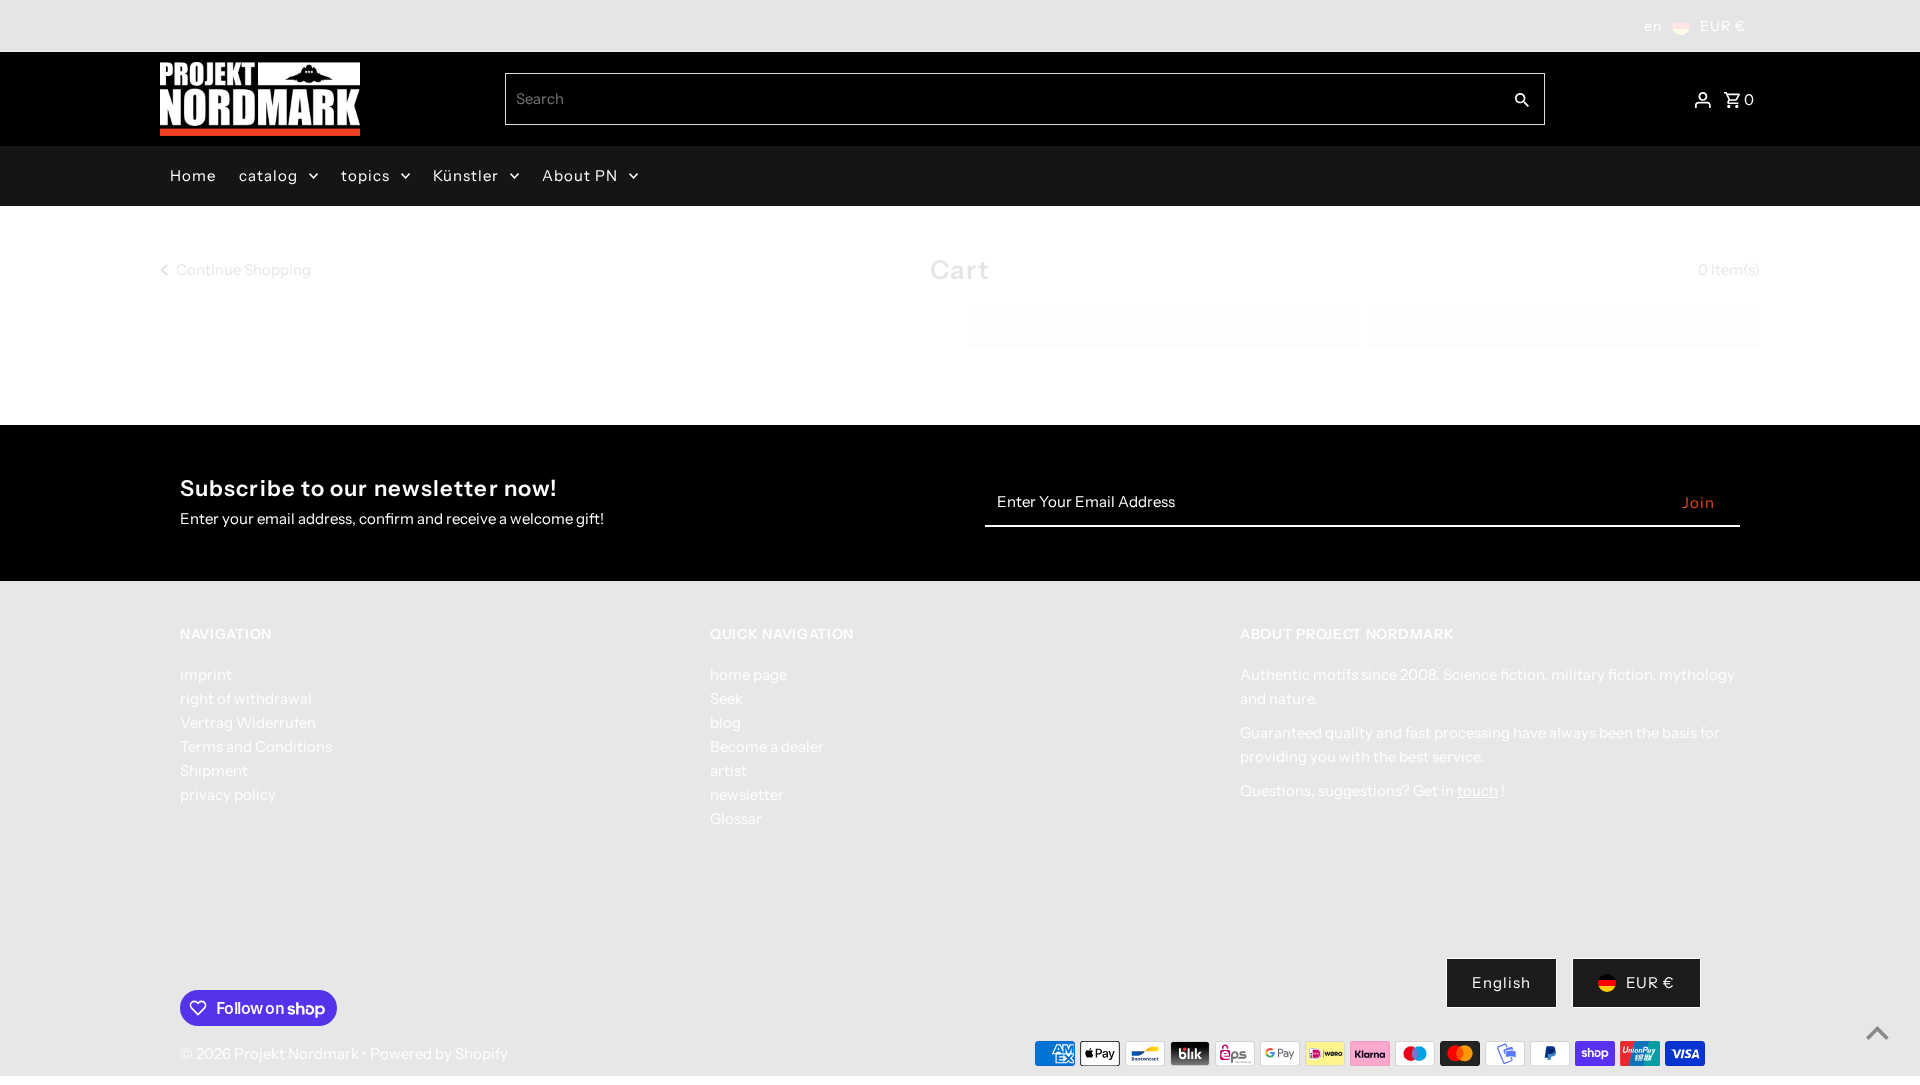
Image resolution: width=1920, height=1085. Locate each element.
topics (365, 175)
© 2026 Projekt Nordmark (271, 1053)
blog (725, 722)
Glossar (736, 818)
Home (193, 175)
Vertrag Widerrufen (248, 722)
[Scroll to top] (1877, 1032)
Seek (726, 698)
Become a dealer (767, 746)
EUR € (1650, 982)
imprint (206, 674)
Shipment (214, 770)
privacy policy (228, 794)
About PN (580, 175)
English (1501, 982)
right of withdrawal (246, 698)
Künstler (466, 175)
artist (728, 770)
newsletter (747, 794)
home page (748, 674)
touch (1477, 790)
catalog (268, 175)
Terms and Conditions (256, 746)
